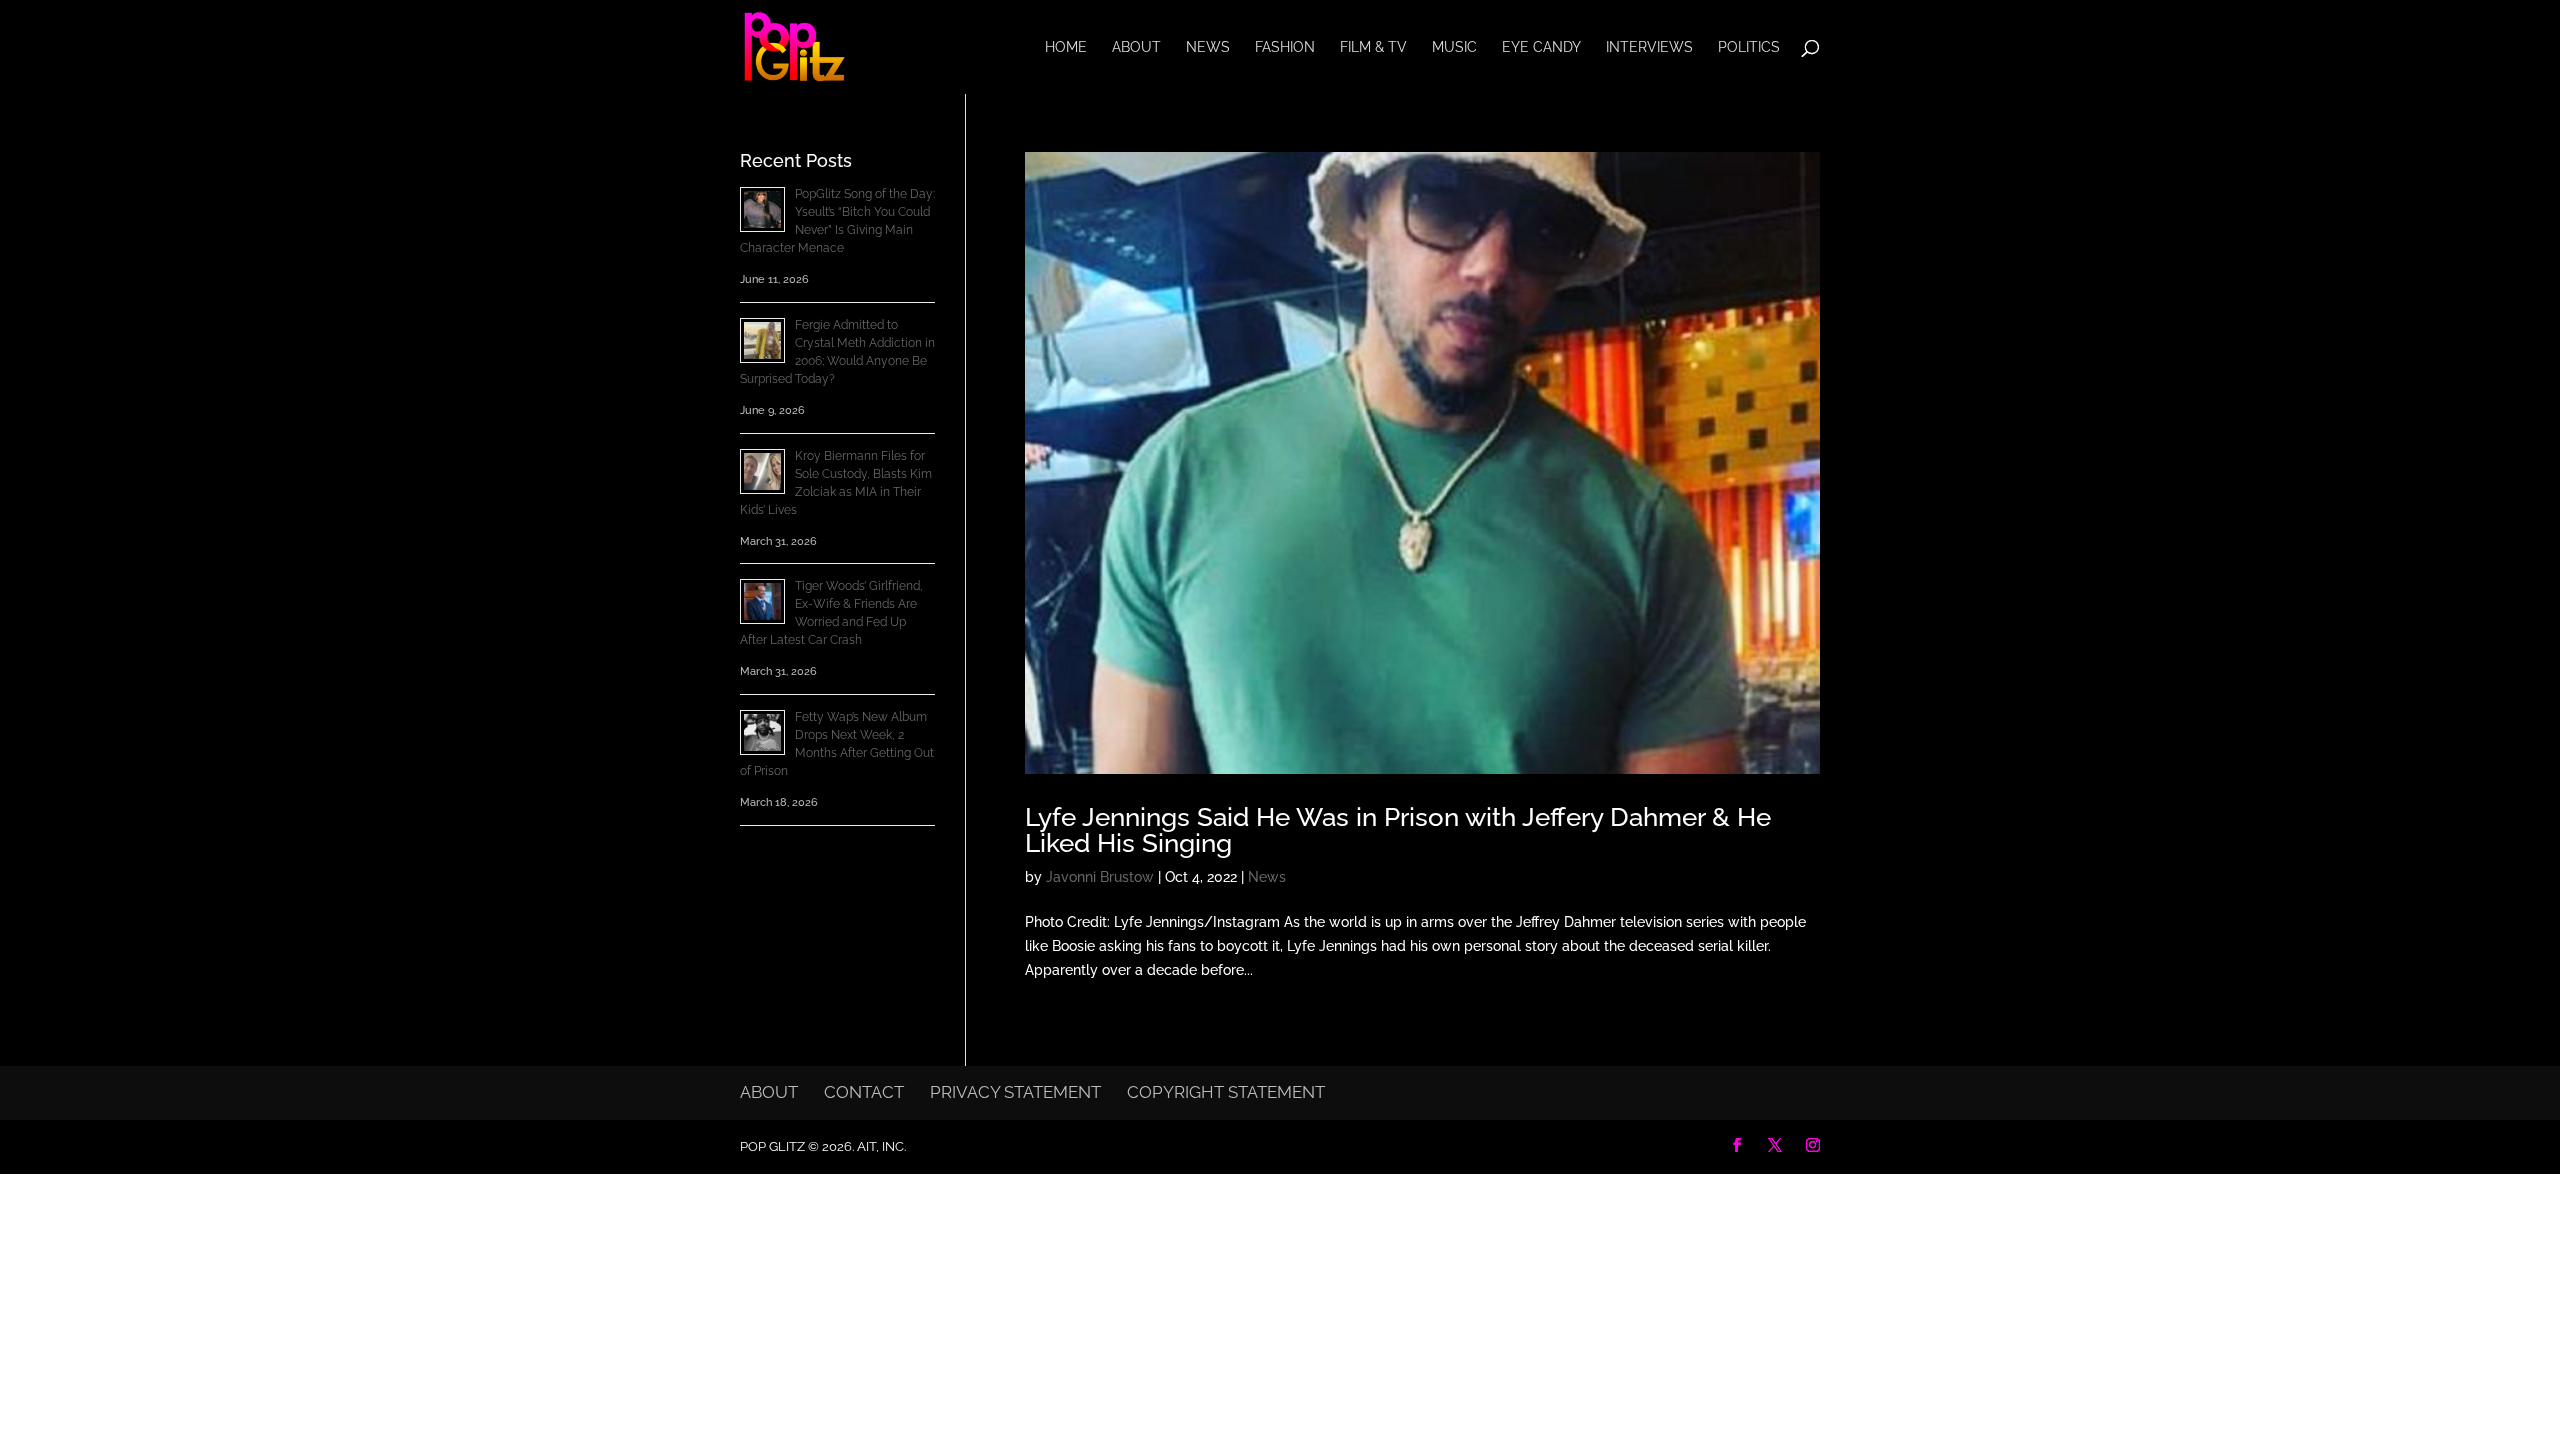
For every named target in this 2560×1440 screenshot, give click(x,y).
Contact (864, 1092)
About (1136, 47)
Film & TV (1373, 47)
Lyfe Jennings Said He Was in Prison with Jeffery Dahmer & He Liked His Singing (1398, 830)
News (1208, 47)
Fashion (1285, 47)
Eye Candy (1541, 47)
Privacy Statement (1015, 1092)
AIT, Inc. (880, 1146)
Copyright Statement (1226, 1092)
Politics (1749, 47)
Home (1066, 47)
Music (1454, 47)
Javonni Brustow (1100, 877)
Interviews (1649, 47)
